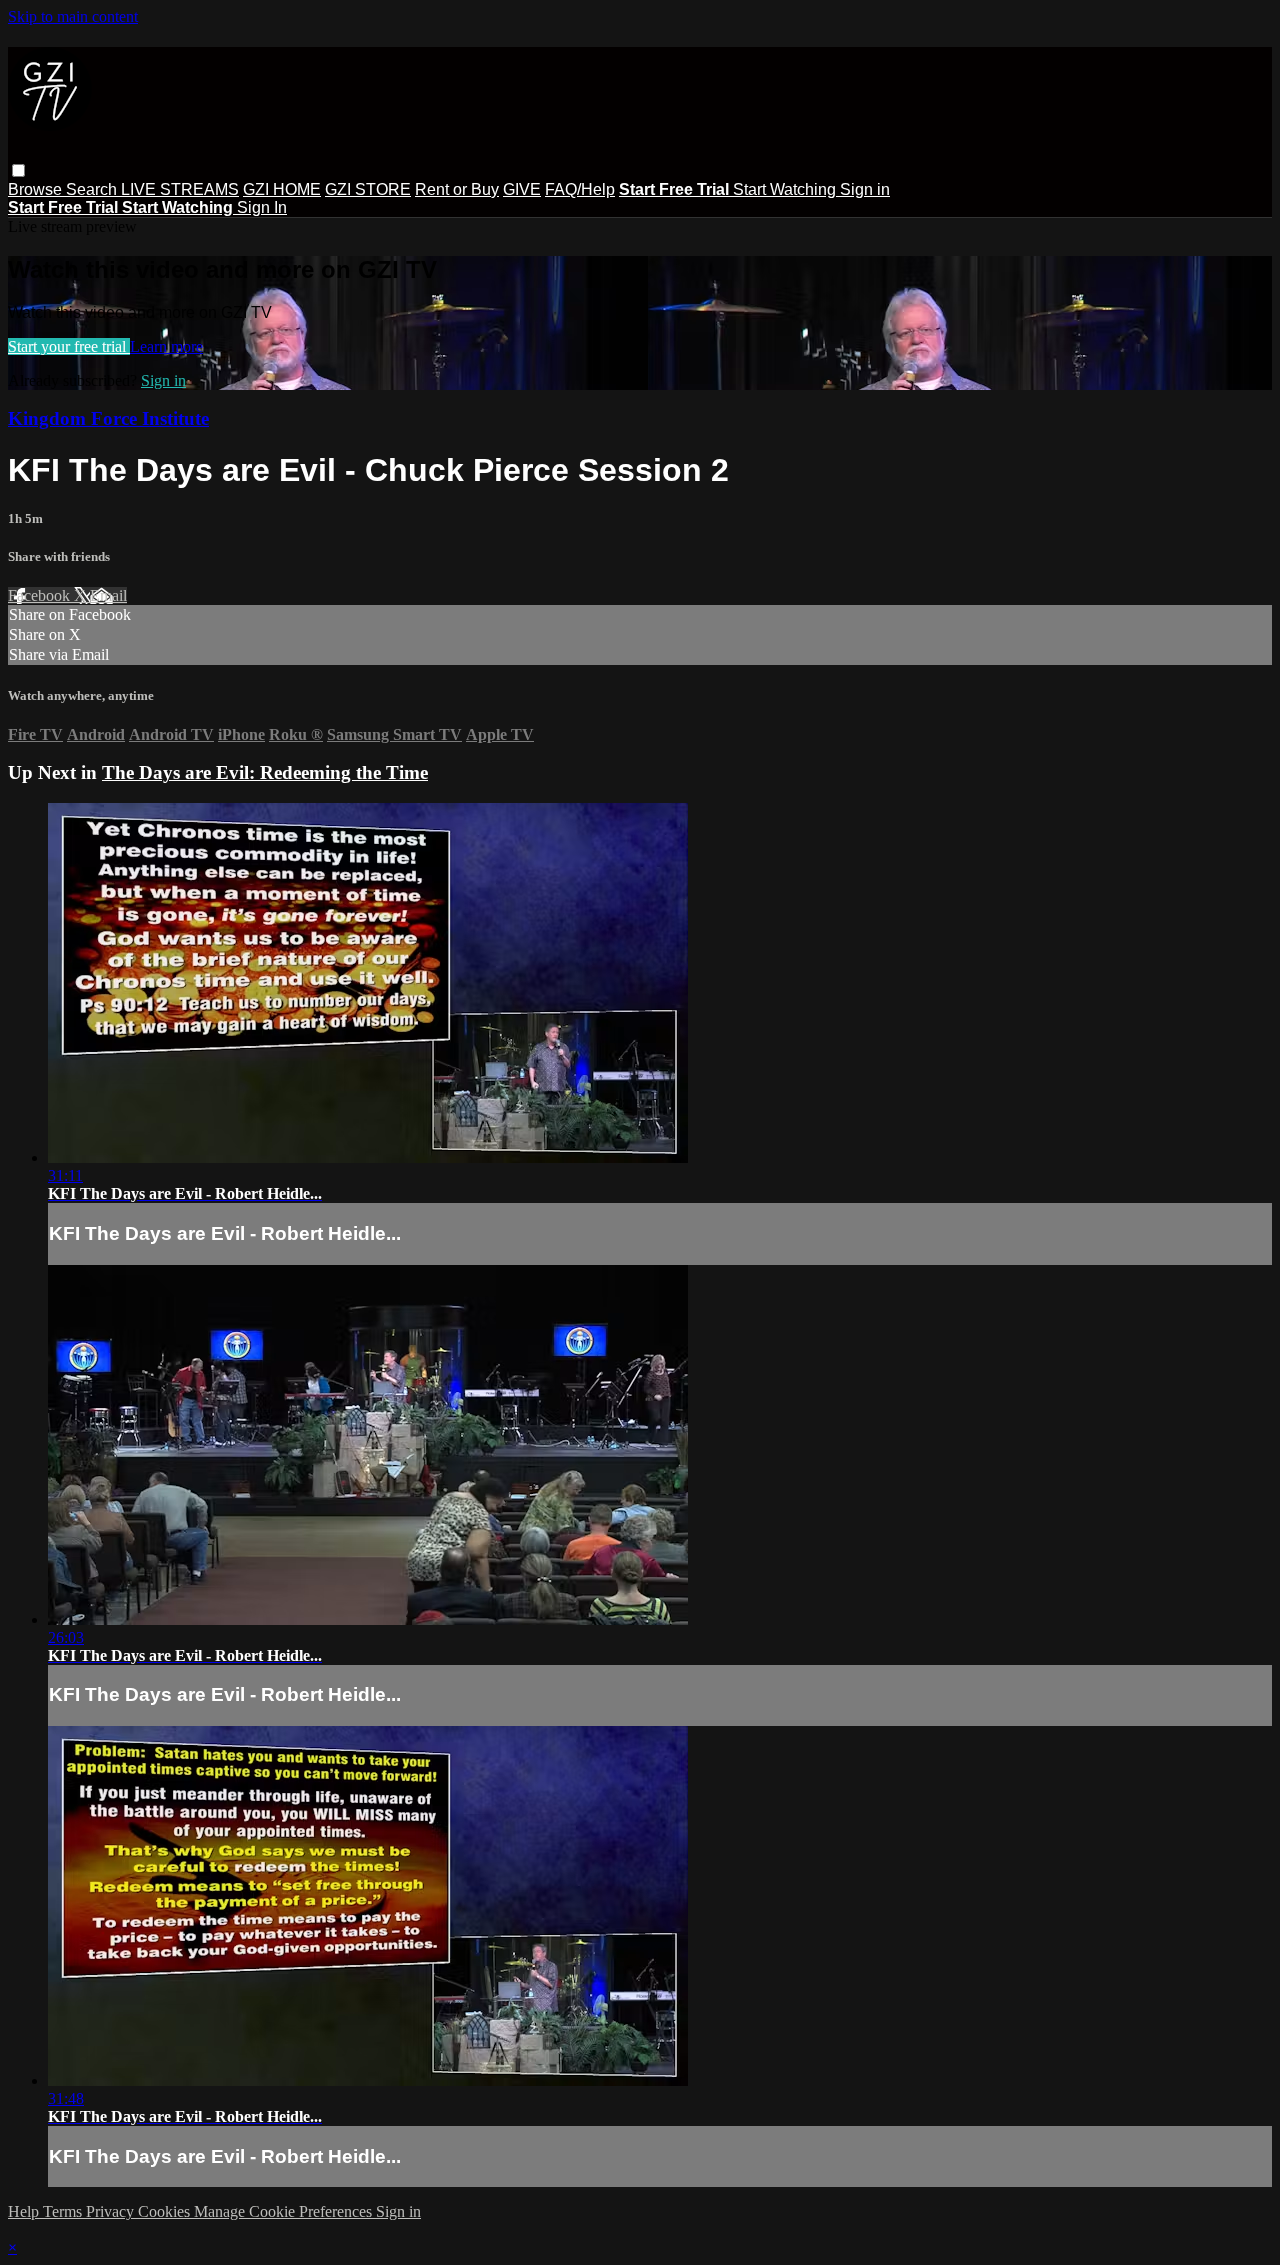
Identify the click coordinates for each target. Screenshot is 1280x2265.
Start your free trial (69, 346)
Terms (64, 2211)
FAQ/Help (580, 189)
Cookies (166, 2211)
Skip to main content (73, 16)
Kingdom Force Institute (108, 418)
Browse (37, 189)
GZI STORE (368, 189)
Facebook (41, 595)
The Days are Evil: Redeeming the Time (265, 772)
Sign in (865, 189)
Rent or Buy (457, 189)
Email (108, 595)
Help (25, 2211)
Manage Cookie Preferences (285, 2211)
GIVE (522, 189)
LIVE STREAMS (180, 189)
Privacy (112, 2211)
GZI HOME (282, 189)
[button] (18, 170)
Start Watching (786, 189)
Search (93, 189)
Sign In (262, 207)
